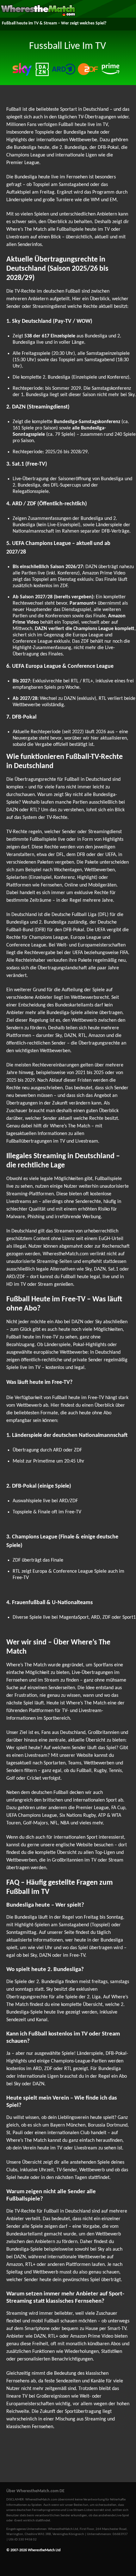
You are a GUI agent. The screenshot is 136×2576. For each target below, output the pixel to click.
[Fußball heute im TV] (38, 15)
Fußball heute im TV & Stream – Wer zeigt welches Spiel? (54, 23)
